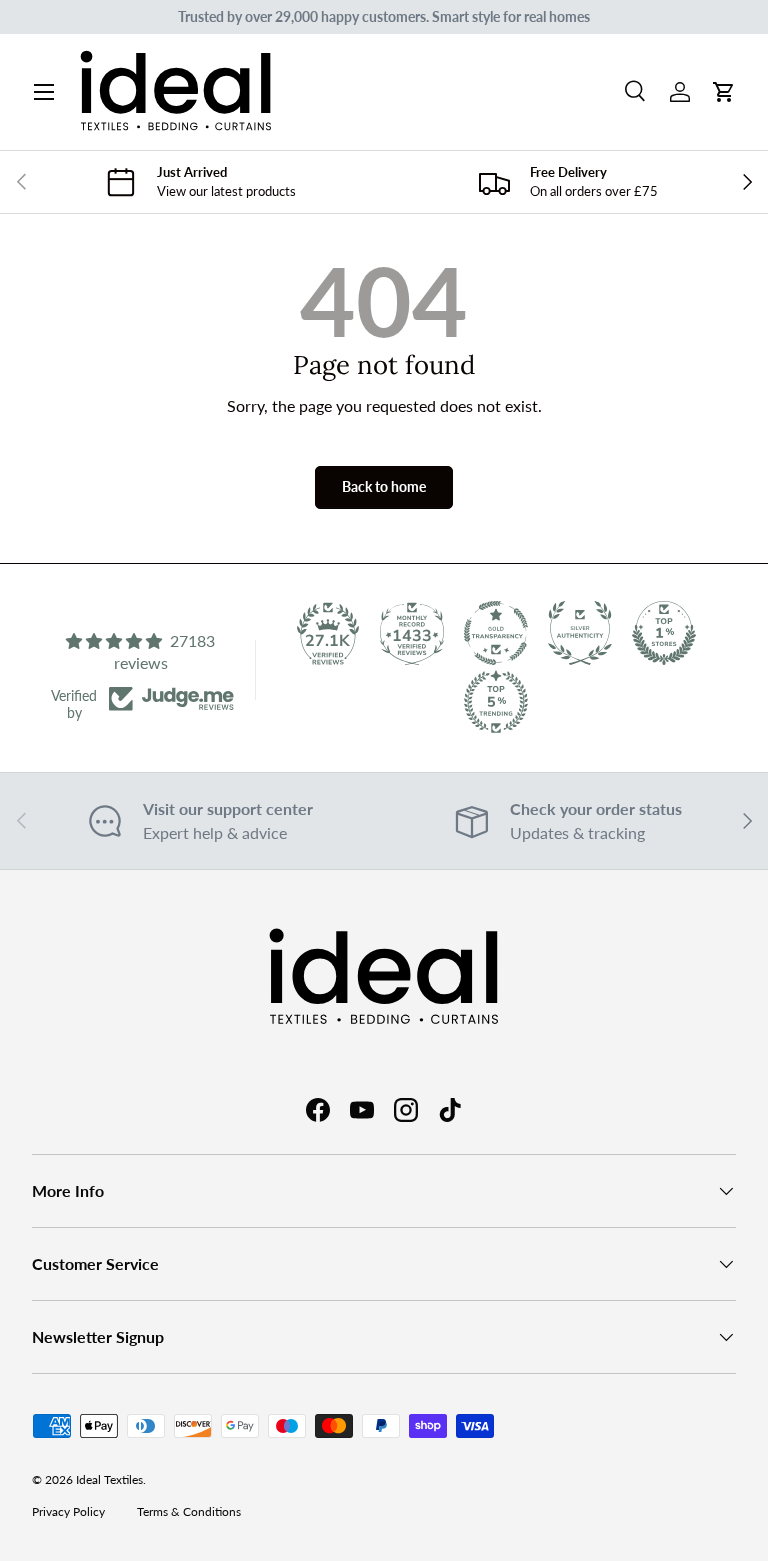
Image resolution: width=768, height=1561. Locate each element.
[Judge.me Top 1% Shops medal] (664, 633)
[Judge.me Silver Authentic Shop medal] (580, 633)
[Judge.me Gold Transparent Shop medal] (496, 633)
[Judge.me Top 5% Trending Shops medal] (496, 702)
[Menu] (44, 92)
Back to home (384, 486)
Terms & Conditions (189, 1511)
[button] (724, 92)
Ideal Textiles (109, 1479)
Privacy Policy (68, 1511)
